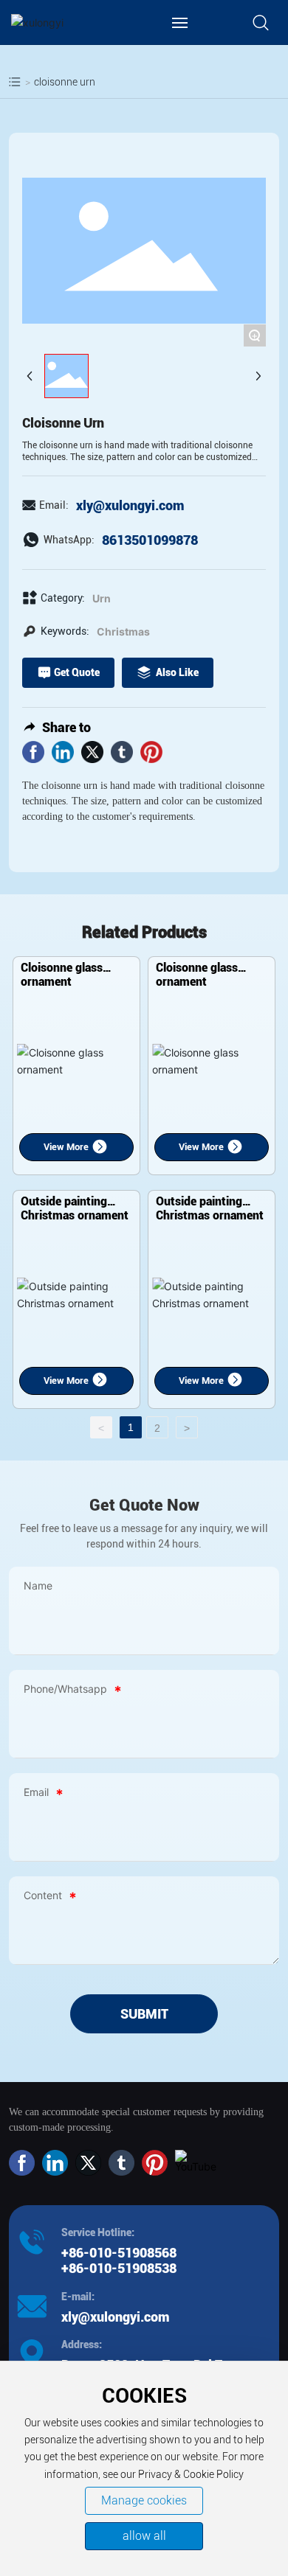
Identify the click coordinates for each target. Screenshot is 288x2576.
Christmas (123, 631)
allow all (144, 2536)
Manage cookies (144, 2500)
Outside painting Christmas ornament (75, 1208)
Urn (102, 598)
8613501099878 (150, 540)
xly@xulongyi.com (130, 505)
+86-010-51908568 (120, 2253)
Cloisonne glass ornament (62, 975)
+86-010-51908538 (119, 2268)
